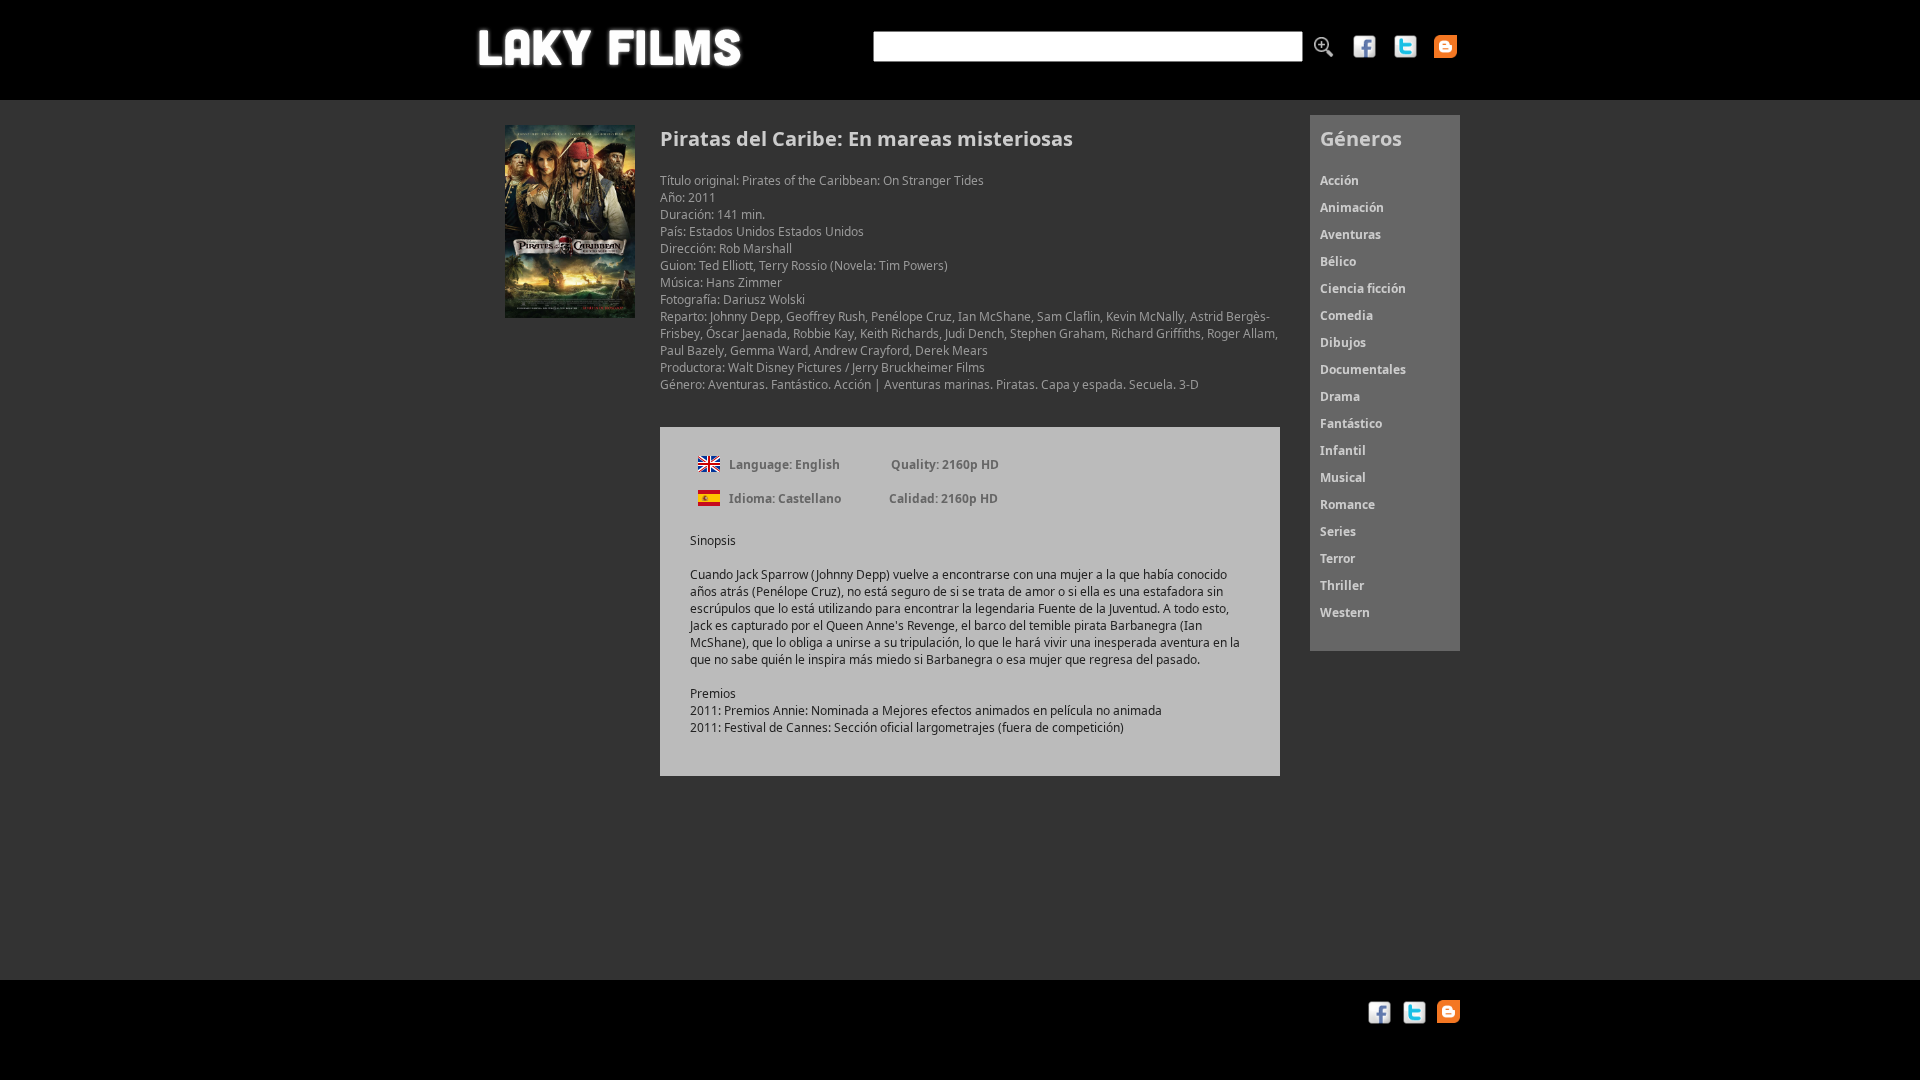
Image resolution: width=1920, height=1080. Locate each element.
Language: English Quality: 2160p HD (864, 464)
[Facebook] (1364, 54)
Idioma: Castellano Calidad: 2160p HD (863, 498)
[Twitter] (1405, 54)
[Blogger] (1453, 46)
